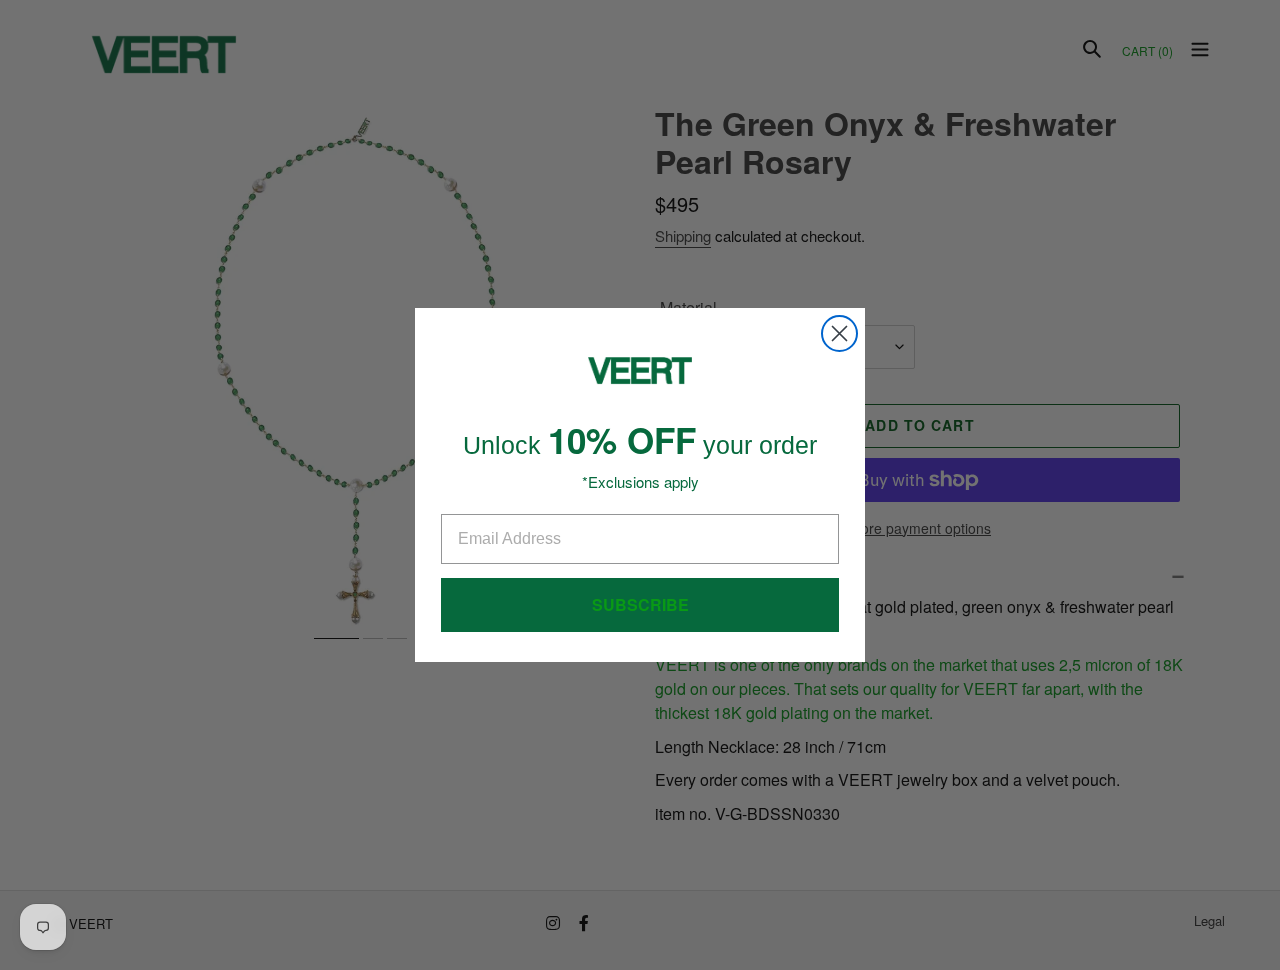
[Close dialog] (839, 333)
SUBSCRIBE (640, 604)
